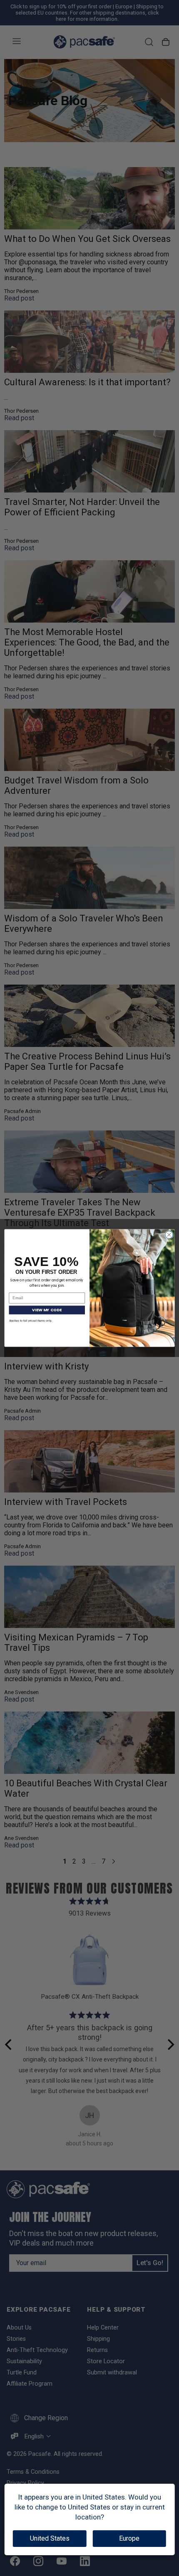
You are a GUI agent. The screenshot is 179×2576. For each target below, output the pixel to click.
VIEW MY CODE (47, 1310)
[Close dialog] (169, 1235)
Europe (129, 2538)
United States (50, 2538)
